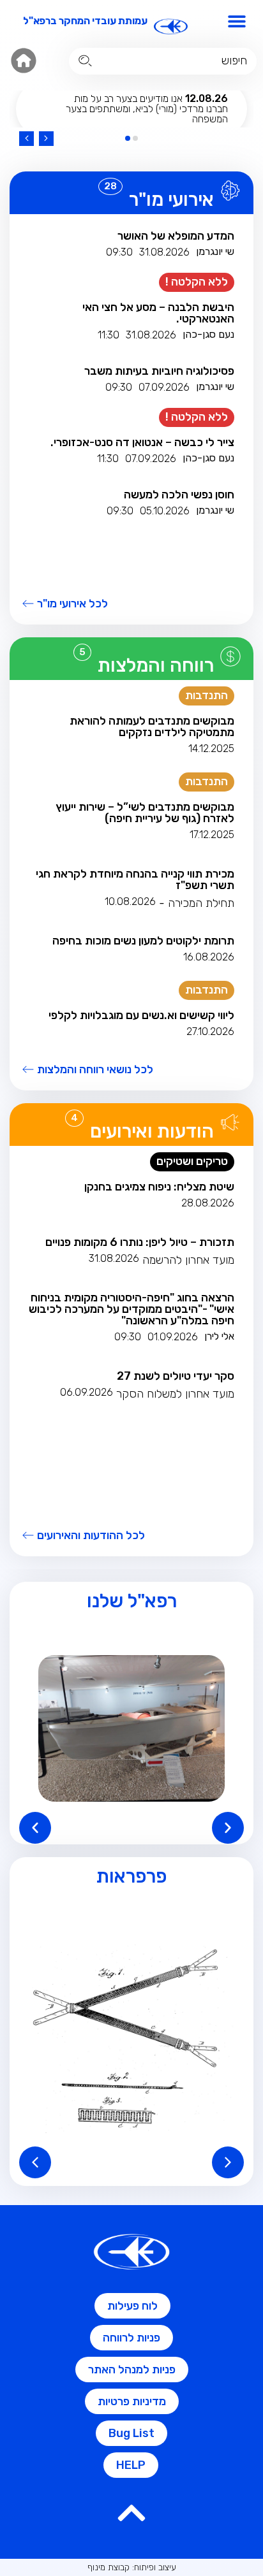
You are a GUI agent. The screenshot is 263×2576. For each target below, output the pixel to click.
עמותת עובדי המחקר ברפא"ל (85, 21)
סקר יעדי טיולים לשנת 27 (176, 1376)
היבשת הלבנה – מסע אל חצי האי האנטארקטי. (158, 313)
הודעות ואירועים (152, 1131)
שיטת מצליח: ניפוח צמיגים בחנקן (159, 1187)
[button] (237, 21)
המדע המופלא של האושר (176, 236)
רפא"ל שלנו (132, 1601)
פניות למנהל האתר (132, 2370)
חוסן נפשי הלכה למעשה (179, 495)
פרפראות (131, 1876)
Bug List (131, 2433)
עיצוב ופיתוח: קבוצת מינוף (132, 2567)
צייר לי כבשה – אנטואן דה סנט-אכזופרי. (142, 442)
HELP (131, 2465)
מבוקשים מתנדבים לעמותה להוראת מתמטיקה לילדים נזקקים (152, 727)
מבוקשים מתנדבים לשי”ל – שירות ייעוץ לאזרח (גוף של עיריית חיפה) (145, 813)
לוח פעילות (132, 2306)
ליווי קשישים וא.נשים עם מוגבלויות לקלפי (141, 1015)
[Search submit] (85, 61)
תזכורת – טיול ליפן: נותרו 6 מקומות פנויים (140, 1242)
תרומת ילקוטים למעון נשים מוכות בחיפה (143, 941)
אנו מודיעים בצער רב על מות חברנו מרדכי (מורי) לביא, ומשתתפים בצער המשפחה (147, 109)
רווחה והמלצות (156, 665)
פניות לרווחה (131, 2338)
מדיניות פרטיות (132, 2401)
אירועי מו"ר (171, 199)
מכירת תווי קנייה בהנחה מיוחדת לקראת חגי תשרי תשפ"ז (135, 879)
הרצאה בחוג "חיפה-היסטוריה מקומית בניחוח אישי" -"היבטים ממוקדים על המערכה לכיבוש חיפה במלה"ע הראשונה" (131, 1309)
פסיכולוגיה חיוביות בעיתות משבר (159, 371)
